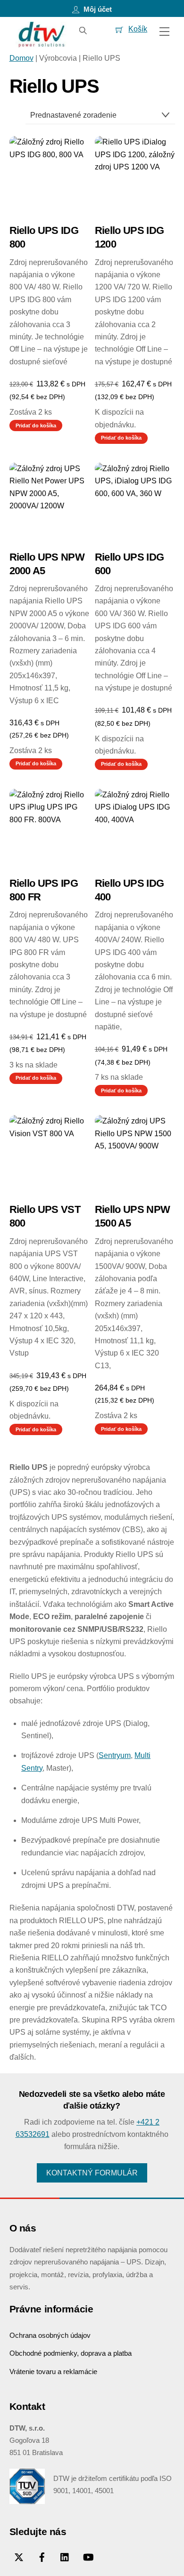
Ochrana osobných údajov (50, 2335)
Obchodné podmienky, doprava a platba (71, 2353)
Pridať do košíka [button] (36, 425)
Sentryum (115, 1755)
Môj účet (97, 9)
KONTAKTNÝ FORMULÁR (92, 2173)
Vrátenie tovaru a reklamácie (53, 2371)
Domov (21, 58)
